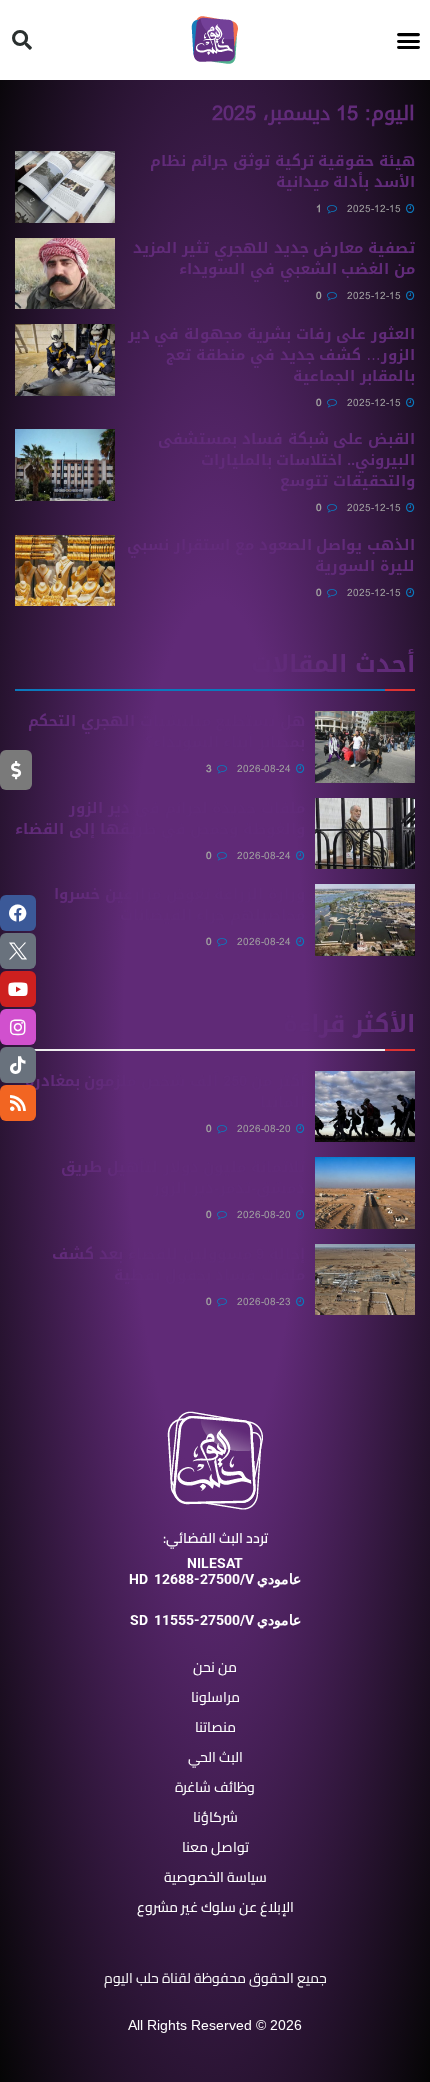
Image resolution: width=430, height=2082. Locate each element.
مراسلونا (215, 1697)
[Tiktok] (18, 1065)
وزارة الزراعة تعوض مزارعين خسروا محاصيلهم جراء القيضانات (179, 904)
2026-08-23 (265, 1301)
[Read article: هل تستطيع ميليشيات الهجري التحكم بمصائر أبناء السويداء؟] (365, 747)
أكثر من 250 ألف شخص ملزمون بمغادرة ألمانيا (165, 1091)
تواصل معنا (215, 1847)
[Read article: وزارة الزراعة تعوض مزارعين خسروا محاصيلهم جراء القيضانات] (365, 920)
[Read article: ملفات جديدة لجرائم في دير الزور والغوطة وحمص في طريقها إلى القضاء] (365, 834)
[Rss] (18, 1103)
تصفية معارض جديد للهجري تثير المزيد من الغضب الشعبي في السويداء (274, 258)
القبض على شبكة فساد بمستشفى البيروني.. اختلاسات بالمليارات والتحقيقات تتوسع (286, 460)
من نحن (215, 1667)
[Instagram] (18, 1027)
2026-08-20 (265, 1128)
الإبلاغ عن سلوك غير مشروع (215, 1907)
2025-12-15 (375, 208)
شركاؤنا (215, 1817)
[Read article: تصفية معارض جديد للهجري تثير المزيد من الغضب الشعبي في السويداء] (65, 274)
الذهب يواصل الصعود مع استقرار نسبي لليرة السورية (271, 555)
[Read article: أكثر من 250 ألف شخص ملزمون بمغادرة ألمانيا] (365, 1107)
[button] (409, 40)
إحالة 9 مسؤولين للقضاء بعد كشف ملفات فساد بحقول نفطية (178, 1264)
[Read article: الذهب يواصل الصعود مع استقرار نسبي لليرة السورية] (65, 571)
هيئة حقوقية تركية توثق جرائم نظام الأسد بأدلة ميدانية (282, 171)
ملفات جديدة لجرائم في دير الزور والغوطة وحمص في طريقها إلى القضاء (160, 818)
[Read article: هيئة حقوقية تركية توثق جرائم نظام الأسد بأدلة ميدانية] (65, 187)
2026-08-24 (265, 768)
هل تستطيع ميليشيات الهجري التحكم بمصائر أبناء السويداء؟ (166, 731)
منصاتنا (215, 1727)
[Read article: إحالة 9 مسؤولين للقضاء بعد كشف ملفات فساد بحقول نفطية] (365, 1280)
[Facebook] (18, 913)
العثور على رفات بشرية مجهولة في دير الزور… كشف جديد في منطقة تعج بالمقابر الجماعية (271, 355)
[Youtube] (18, 989)
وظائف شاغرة (215, 1787)
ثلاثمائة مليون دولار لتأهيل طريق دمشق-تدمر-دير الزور (183, 1177)
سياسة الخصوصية (215, 1877)
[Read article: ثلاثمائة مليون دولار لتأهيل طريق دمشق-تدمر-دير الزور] (365, 1193)
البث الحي (215, 1757)
